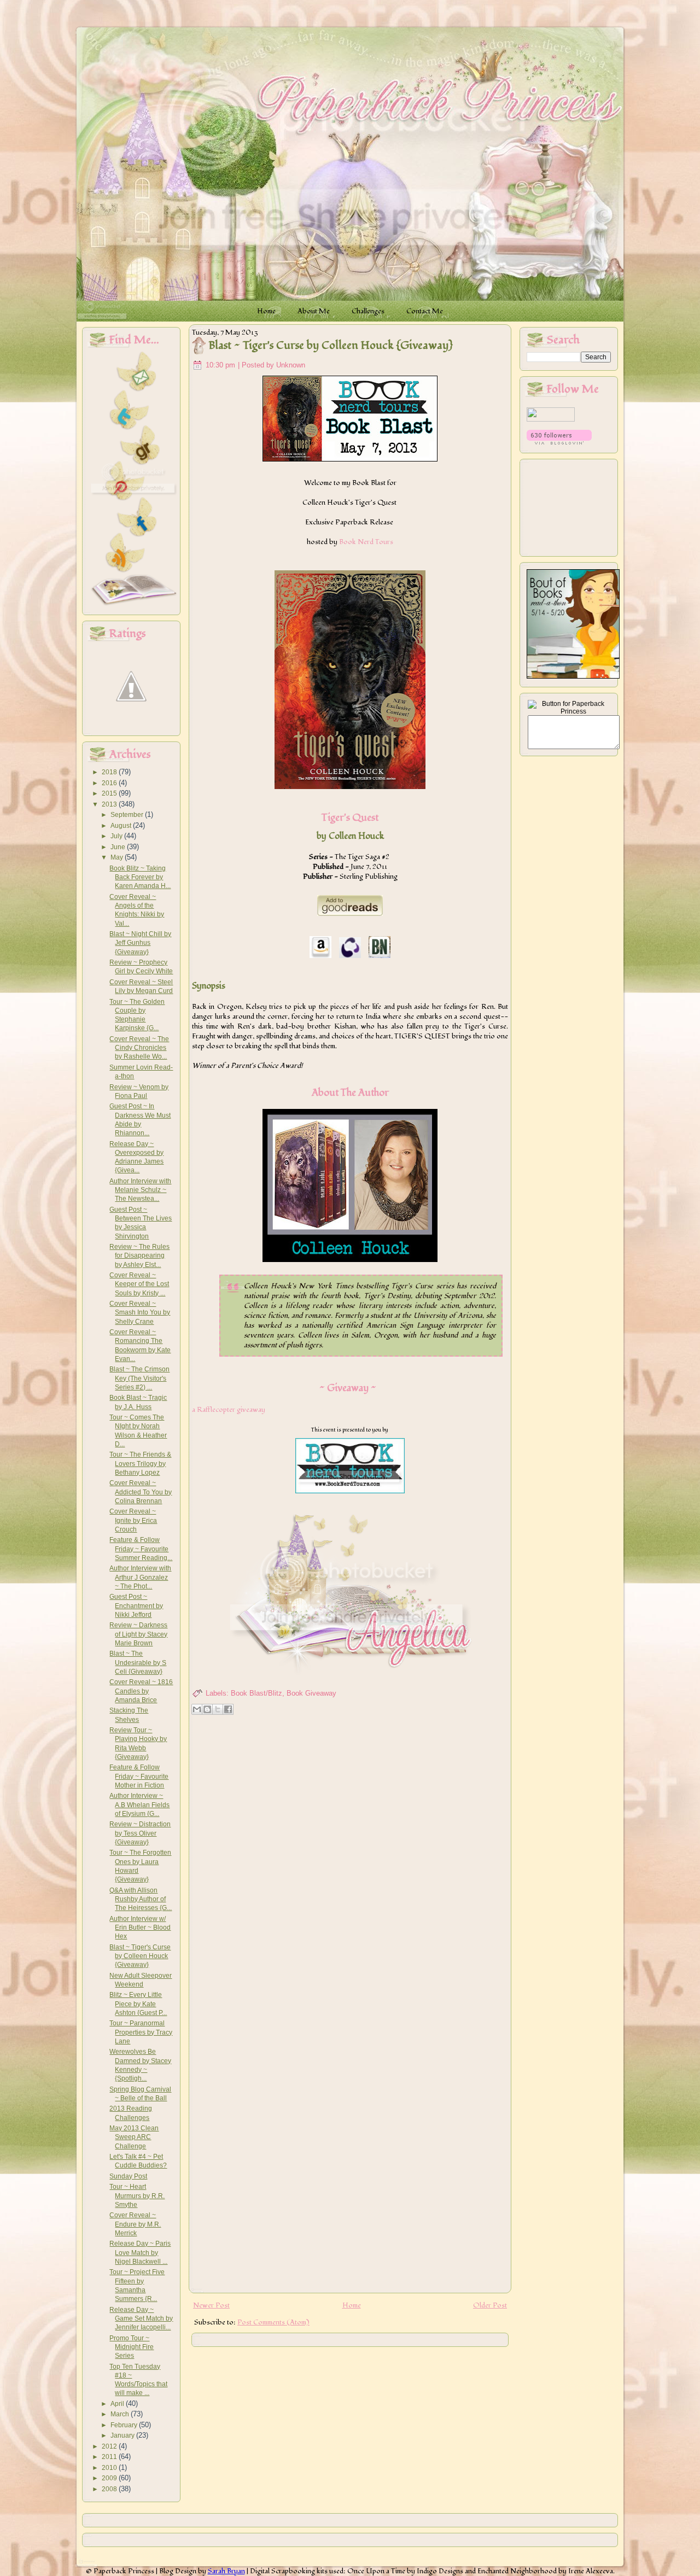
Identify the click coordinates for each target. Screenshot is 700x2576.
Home (352, 2305)
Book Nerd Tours (366, 542)
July (117, 836)
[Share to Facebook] (228, 1709)
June (119, 847)
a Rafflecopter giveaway (229, 1410)
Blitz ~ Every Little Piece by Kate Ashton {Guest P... (138, 2004)
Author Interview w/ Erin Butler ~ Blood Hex (140, 1928)
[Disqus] (350, 1860)
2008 (110, 2489)
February (125, 2425)
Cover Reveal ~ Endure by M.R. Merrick (135, 2224)
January (123, 2435)
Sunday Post (128, 2176)
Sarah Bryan (226, 2571)
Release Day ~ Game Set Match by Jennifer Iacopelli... (141, 2319)
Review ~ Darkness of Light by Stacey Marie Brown (138, 1634)
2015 (110, 793)
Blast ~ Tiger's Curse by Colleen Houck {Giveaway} (140, 1956)
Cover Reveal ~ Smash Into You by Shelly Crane (140, 1313)
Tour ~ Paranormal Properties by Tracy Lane (141, 2032)
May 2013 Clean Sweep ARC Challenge (134, 2137)
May (118, 857)
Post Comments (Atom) (273, 2322)
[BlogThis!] (207, 1709)
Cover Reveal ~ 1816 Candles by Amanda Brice (141, 1691)
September (128, 815)
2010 (110, 2468)
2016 (110, 783)
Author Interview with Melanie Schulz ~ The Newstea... (140, 1190)
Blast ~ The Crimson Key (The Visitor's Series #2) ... (139, 1378)
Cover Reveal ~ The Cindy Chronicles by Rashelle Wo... (139, 1048)
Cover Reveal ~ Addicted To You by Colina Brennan (141, 1492)
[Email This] (197, 1709)
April (118, 2404)
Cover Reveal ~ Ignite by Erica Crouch (133, 1520)
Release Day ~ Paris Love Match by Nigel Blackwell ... (140, 2253)
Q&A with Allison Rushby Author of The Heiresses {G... (141, 1899)
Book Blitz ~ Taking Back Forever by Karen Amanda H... (140, 877)
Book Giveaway (311, 1693)
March (121, 2414)
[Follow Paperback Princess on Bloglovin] (559, 442)
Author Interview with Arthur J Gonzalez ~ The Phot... (140, 1577)
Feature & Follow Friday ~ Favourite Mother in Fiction (139, 1776)
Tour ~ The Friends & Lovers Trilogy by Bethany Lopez (140, 1464)
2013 (110, 804)
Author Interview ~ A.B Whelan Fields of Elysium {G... (139, 1805)
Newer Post (211, 2305)
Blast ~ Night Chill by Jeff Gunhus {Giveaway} (140, 943)
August (122, 826)
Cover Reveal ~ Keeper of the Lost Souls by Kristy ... (139, 1284)
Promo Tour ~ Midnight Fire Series (132, 2347)
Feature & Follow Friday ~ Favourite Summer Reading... (141, 1549)
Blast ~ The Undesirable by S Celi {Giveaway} (138, 1663)
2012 (110, 2446)
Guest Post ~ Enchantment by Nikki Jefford (136, 1606)
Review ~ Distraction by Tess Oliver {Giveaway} (140, 1833)
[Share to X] (218, 1709)
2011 (110, 2457)
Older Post (490, 2305)
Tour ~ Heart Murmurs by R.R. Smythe (137, 2196)
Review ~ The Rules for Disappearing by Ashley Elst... (139, 1256)
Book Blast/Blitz (256, 1693)
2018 (110, 772)
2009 (110, 2478)
